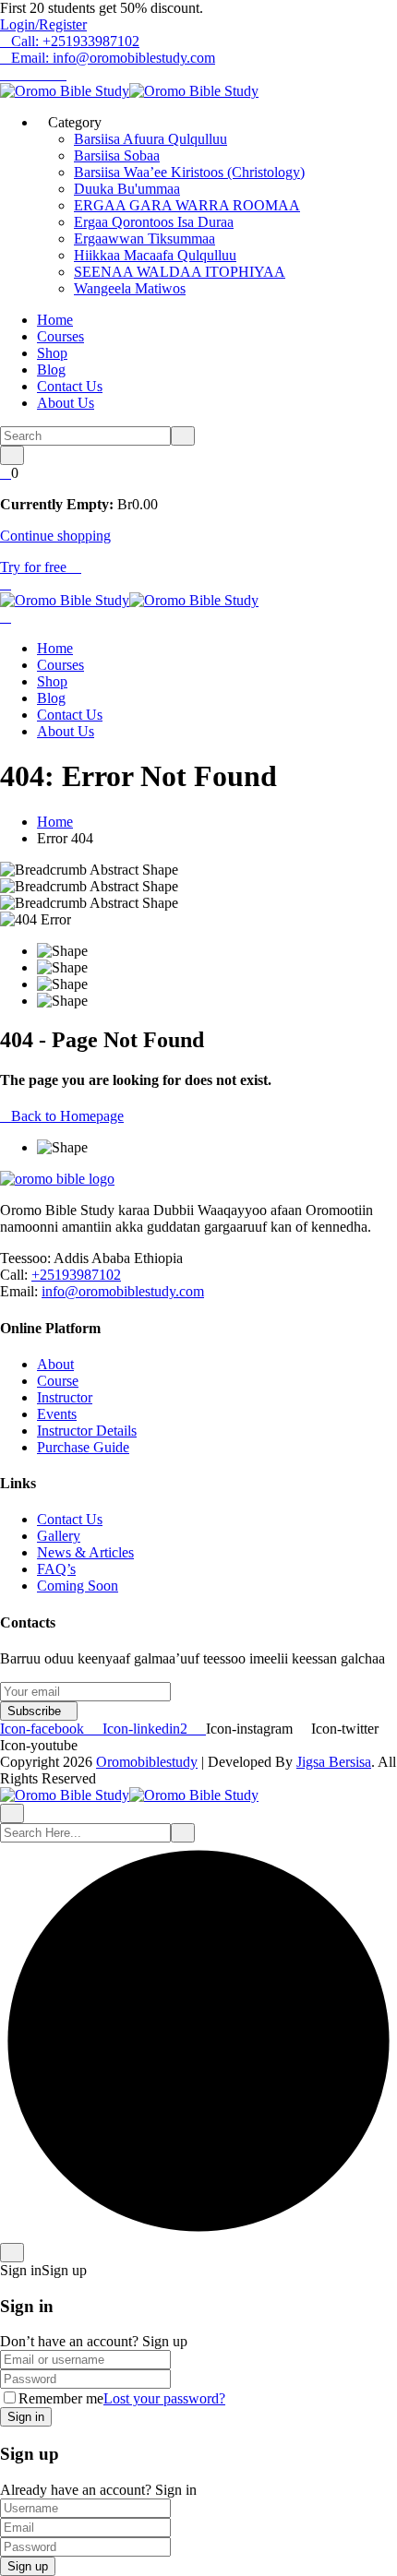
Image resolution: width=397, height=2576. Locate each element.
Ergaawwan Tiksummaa (144, 239)
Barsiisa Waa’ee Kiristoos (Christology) (189, 172)
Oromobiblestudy (147, 1762)
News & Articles (85, 1552)
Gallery (59, 1536)
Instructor (65, 1397)
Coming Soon (78, 1586)
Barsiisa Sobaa (117, 155)
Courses (60, 336)
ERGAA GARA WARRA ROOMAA (187, 205)
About (55, 1364)
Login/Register (43, 24)
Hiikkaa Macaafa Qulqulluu (155, 255)
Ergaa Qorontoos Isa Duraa (154, 222)
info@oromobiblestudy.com (123, 1291)
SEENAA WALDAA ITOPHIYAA (180, 272)
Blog (51, 370)
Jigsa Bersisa (334, 1762)
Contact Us (70, 386)
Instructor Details (87, 1431)
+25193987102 (76, 1275)
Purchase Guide (83, 1447)
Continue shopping (55, 536)
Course (58, 1381)
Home (55, 320)
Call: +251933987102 (75, 41)
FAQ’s (56, 1569)
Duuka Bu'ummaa (127, 189)
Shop (52, 353)
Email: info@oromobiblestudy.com (113, 58)
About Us (66, 403)
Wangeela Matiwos (130, 288)
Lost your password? (164, 2398)
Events (57, 1414)
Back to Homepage (67, 1116)
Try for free (35, 567)
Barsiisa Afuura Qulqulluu (150, 139)
